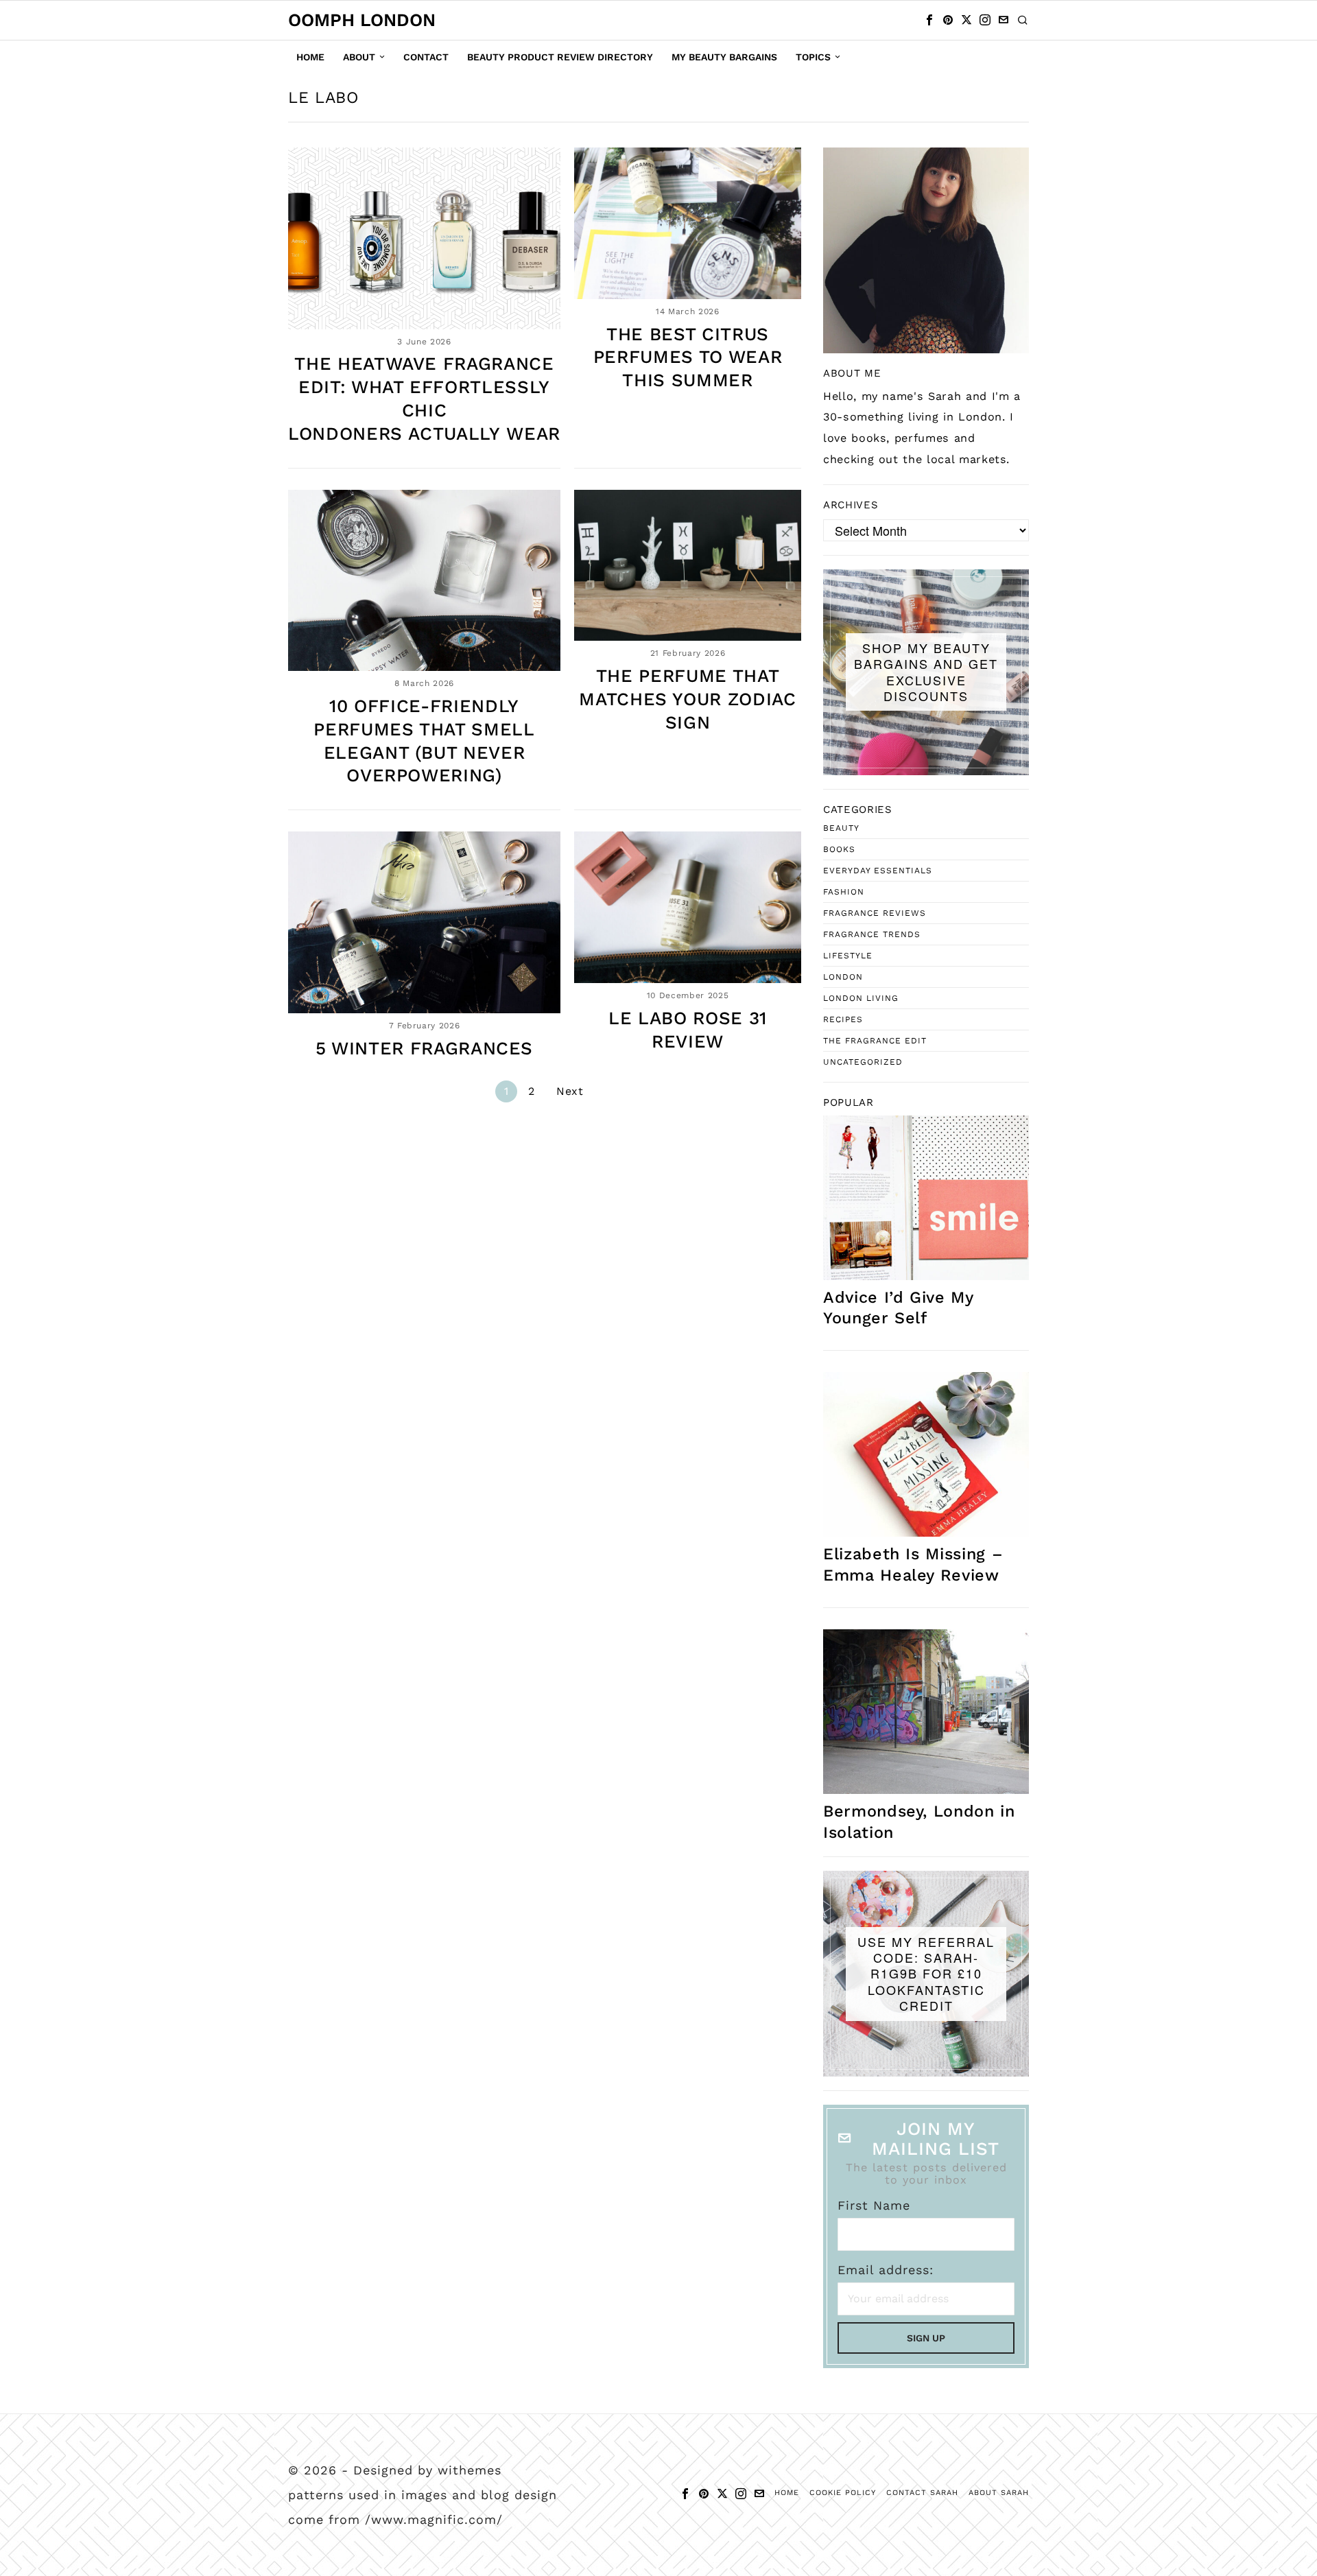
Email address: (886, 2270)
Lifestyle (848, 956)
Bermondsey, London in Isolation (919, 1821)
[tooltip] (929, 20)
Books (839, 849)
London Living (861, 998)
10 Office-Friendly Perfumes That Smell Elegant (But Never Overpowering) (424, 741)
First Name (874, 2205)
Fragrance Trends (872, 934)
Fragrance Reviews (875, 913)
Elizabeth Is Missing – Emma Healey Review (913, 1564)
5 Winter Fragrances (424, 1048)
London (843, 977)
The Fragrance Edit (875, 1041)
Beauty (841, 828)
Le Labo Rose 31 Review (688, 1030)
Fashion (844, 892)
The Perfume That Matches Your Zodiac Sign (687, 699)
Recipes (843, 1019)
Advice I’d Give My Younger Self (898, 1308)
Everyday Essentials (878, 871)
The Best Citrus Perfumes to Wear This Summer (688, 357)
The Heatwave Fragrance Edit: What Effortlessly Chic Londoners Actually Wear (424, 398)
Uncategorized (863, 1062)
